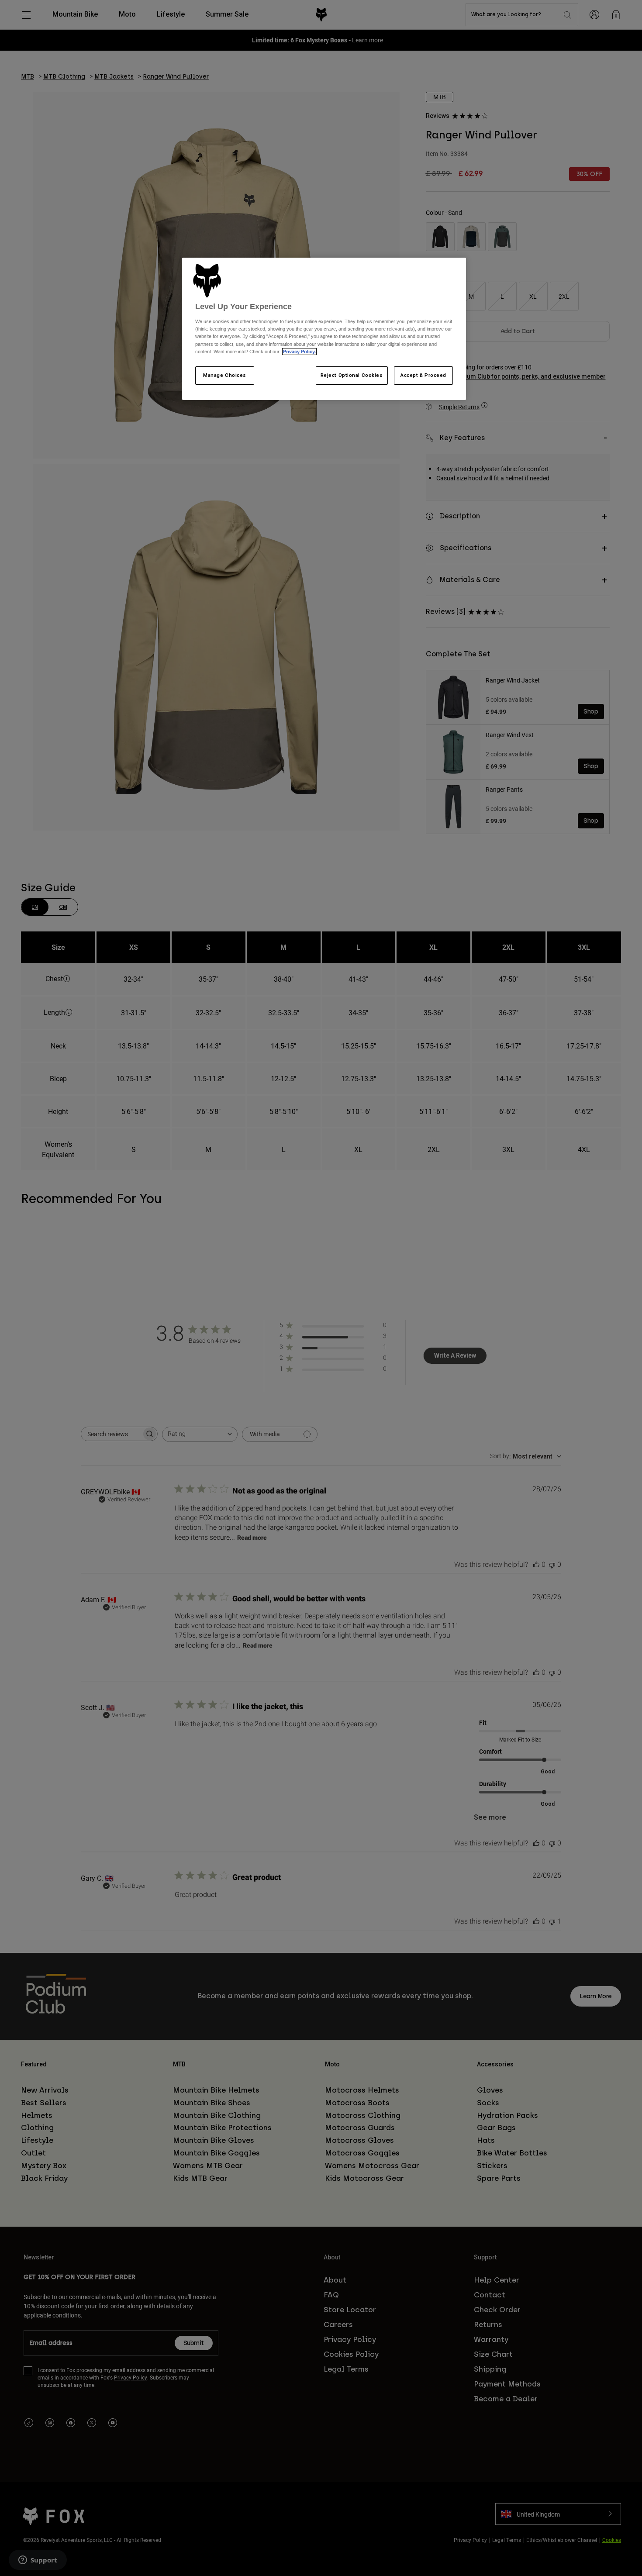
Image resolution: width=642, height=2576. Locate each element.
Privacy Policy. (299, 352)
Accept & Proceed (423, 375)
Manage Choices (225, 375)
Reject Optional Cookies (352, 375)
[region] (324, 329)
